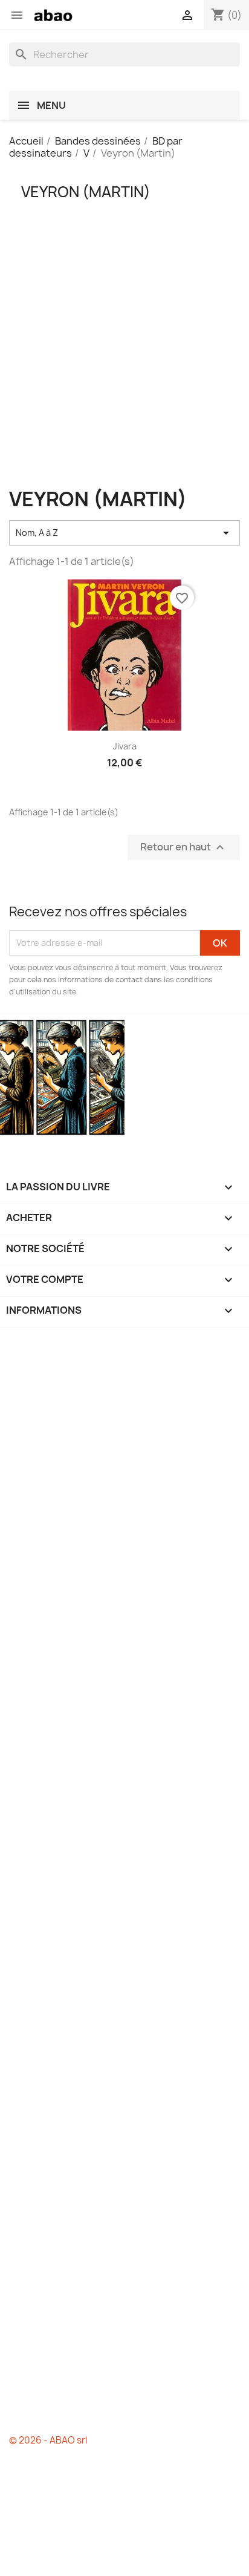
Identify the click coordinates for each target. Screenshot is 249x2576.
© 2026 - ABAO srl (48, 2440)
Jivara (125, 746)
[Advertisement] (124, 364)
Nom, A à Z (124, 533)
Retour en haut (184, 847)
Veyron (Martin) (86, 192)
